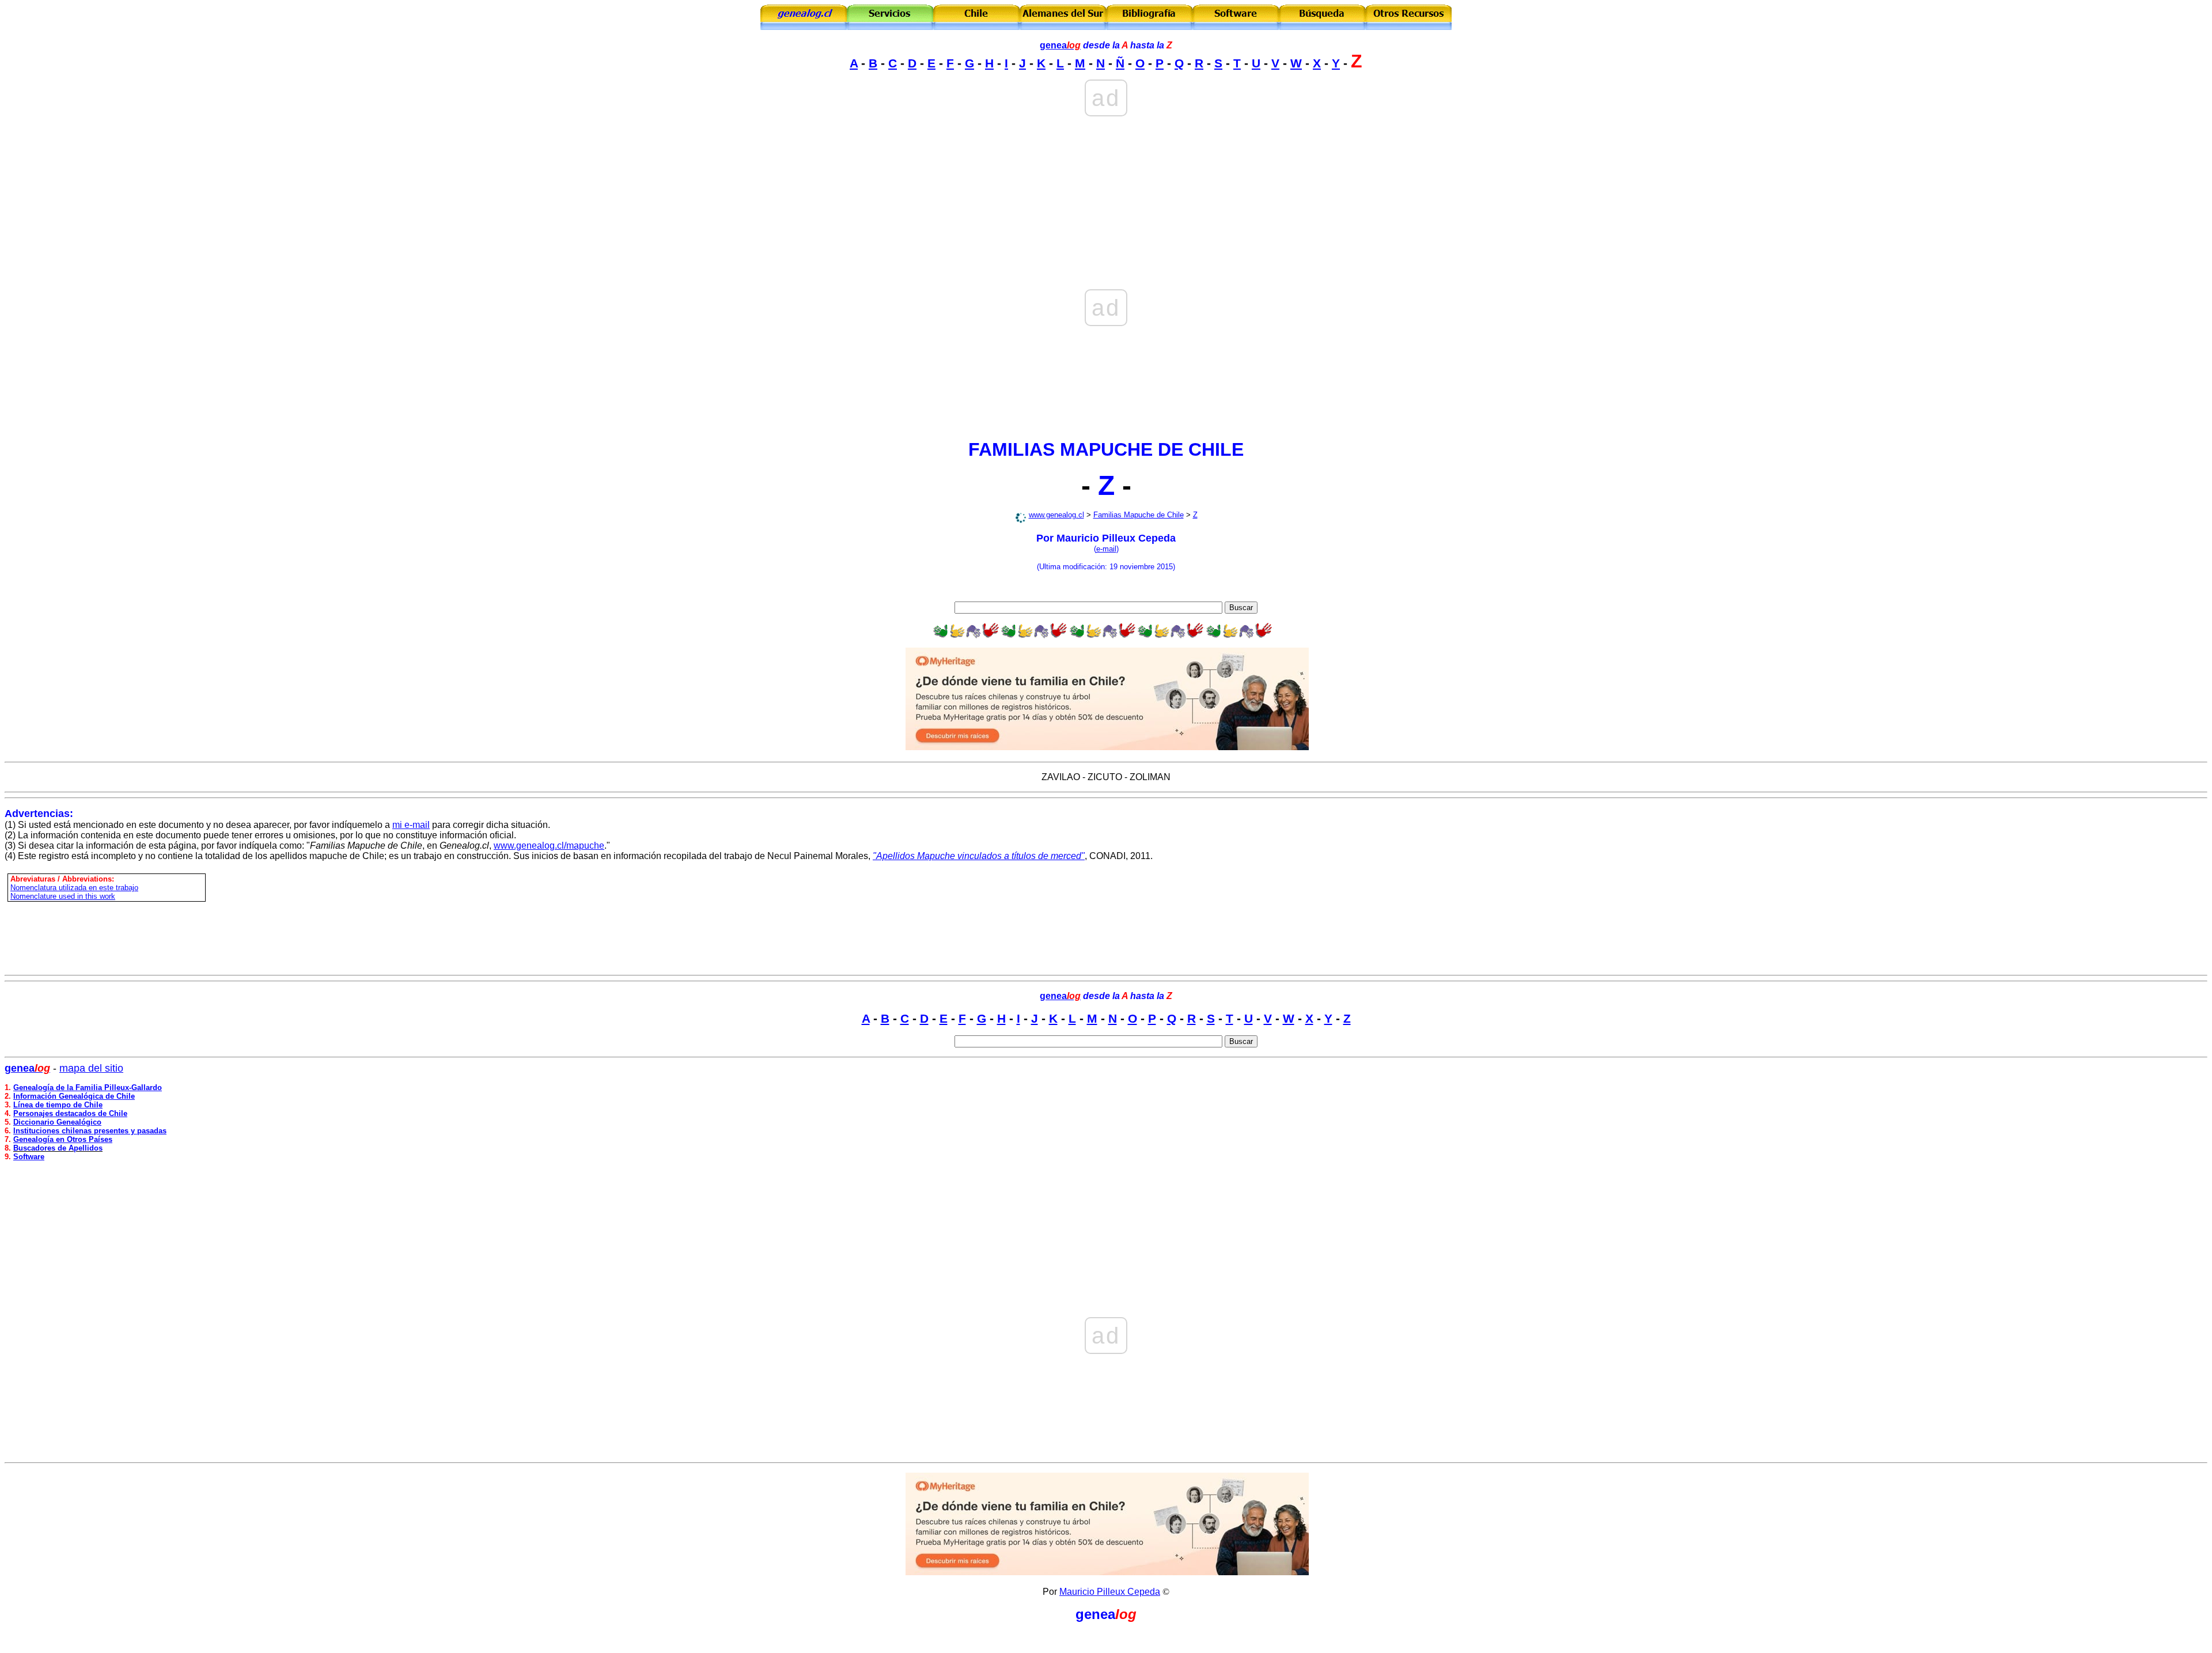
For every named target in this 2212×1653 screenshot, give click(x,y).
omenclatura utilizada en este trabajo (77, 888)
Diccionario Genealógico (57, 1122)
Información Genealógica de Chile (74, 1096)
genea (1060, 45)
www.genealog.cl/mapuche (549, 846)
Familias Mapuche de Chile (1139, 515)
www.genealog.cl (1056, 515)
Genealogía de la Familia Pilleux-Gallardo (88, 1087)
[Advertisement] (1106, 159)
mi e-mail (411, 825)
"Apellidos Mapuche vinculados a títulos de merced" (979, 856)
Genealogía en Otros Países (63, 1139)
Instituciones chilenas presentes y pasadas (90, 1131)
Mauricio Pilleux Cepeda (1110, 1592)
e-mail (1106, 549)
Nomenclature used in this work (63, 896)
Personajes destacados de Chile (70, 1113)
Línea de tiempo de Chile (58, 1105)
